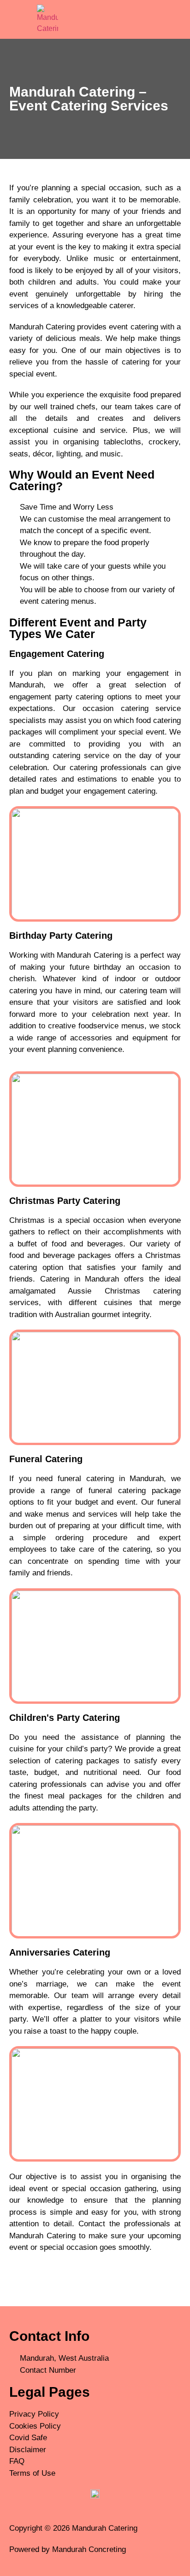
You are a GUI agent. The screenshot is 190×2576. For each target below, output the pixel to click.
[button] (142, 19)
